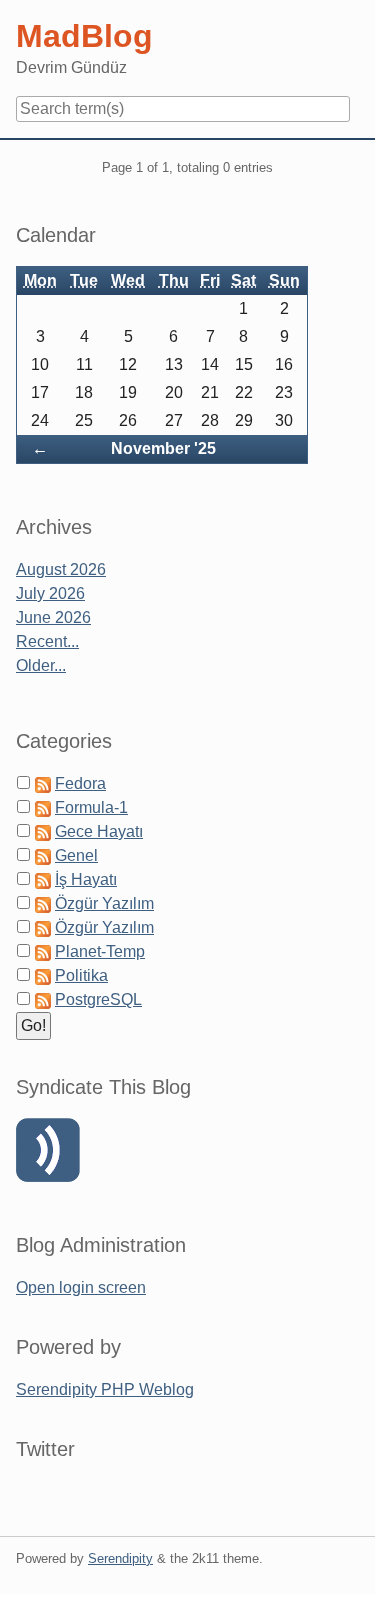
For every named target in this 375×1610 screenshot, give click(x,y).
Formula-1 (91, 807)
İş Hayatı (86, 879)
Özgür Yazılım (104, 903)
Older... (41, 665)
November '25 (163, 448)
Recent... (47, 641)
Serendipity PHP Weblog (105, 1389)
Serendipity (120, 1558)
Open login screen (81, 1287)
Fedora (80, 783)
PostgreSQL (98, 999)
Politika (81, 975)
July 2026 (50, 593)
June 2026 (53, 617)
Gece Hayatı (99, 831)
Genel (76, 855)
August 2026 (61, 569)
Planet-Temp (100, 951)
